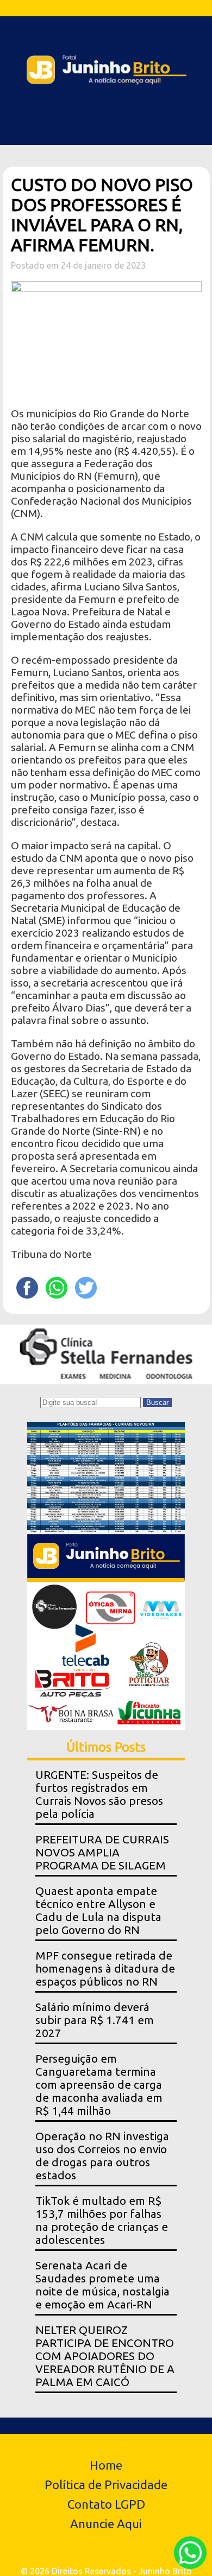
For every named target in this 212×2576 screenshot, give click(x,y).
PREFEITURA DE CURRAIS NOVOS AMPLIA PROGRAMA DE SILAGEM (102, 1852)
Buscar (157, 1403)
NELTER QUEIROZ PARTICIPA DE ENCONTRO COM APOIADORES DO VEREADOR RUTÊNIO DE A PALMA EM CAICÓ (105, 2356)
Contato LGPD (106, 2504)
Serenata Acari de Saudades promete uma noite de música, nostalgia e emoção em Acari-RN (102, 2285)
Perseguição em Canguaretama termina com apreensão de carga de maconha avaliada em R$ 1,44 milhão (99, 2085)
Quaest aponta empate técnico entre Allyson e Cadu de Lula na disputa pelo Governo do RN (98, 1910)
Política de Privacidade (106, 2485)
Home (106, 2465)
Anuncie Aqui (106, 2524)
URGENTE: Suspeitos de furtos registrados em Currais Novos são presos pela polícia (99, 1794)
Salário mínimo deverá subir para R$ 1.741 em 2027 (95, 2020)
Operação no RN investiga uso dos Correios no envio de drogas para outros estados (102, 2156)
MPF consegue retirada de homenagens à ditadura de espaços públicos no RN (105, 1968)
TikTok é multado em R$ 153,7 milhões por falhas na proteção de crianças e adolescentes (102, 2220)
